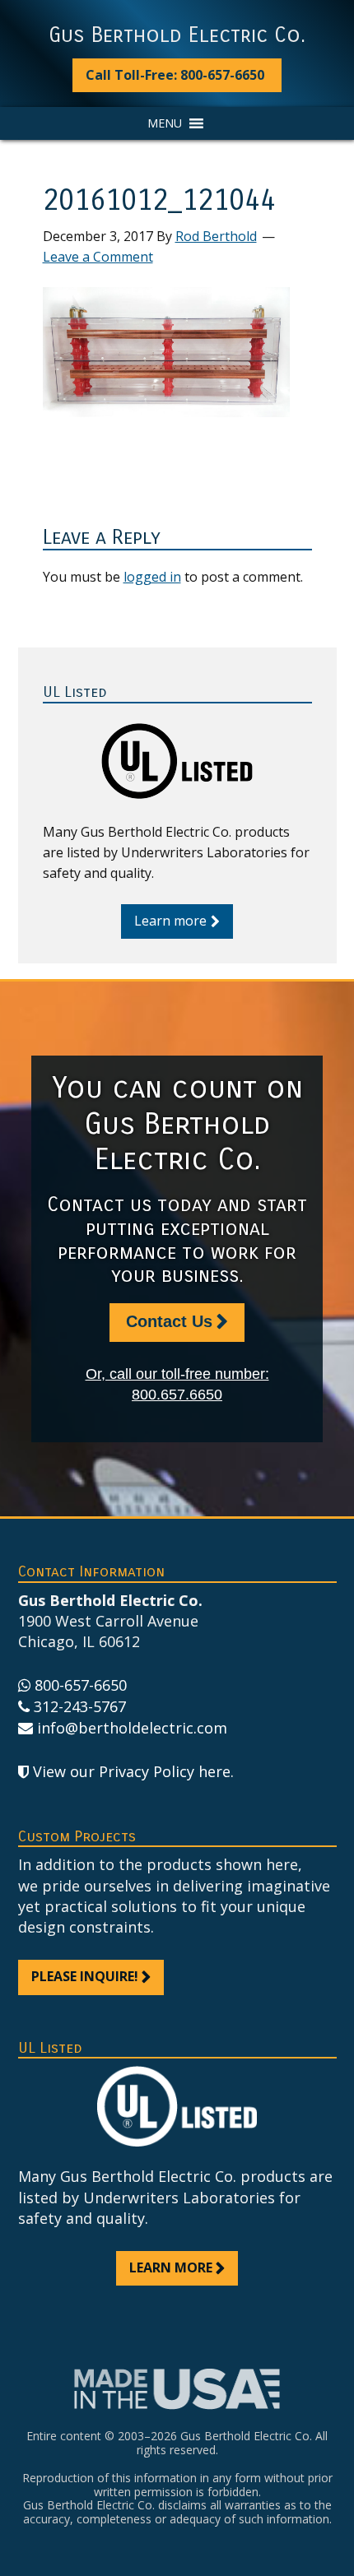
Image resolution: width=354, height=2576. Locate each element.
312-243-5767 (80, 1706)
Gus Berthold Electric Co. (177, 35)
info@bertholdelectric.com (132, 1728)
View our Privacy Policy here (132, 1771)
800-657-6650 (81, 1685)
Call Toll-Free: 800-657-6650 (175, 75)
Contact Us (169, 1321)
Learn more (170, 921)
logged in (152, 577)
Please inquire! (85, 1976)
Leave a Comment (98, 257)
